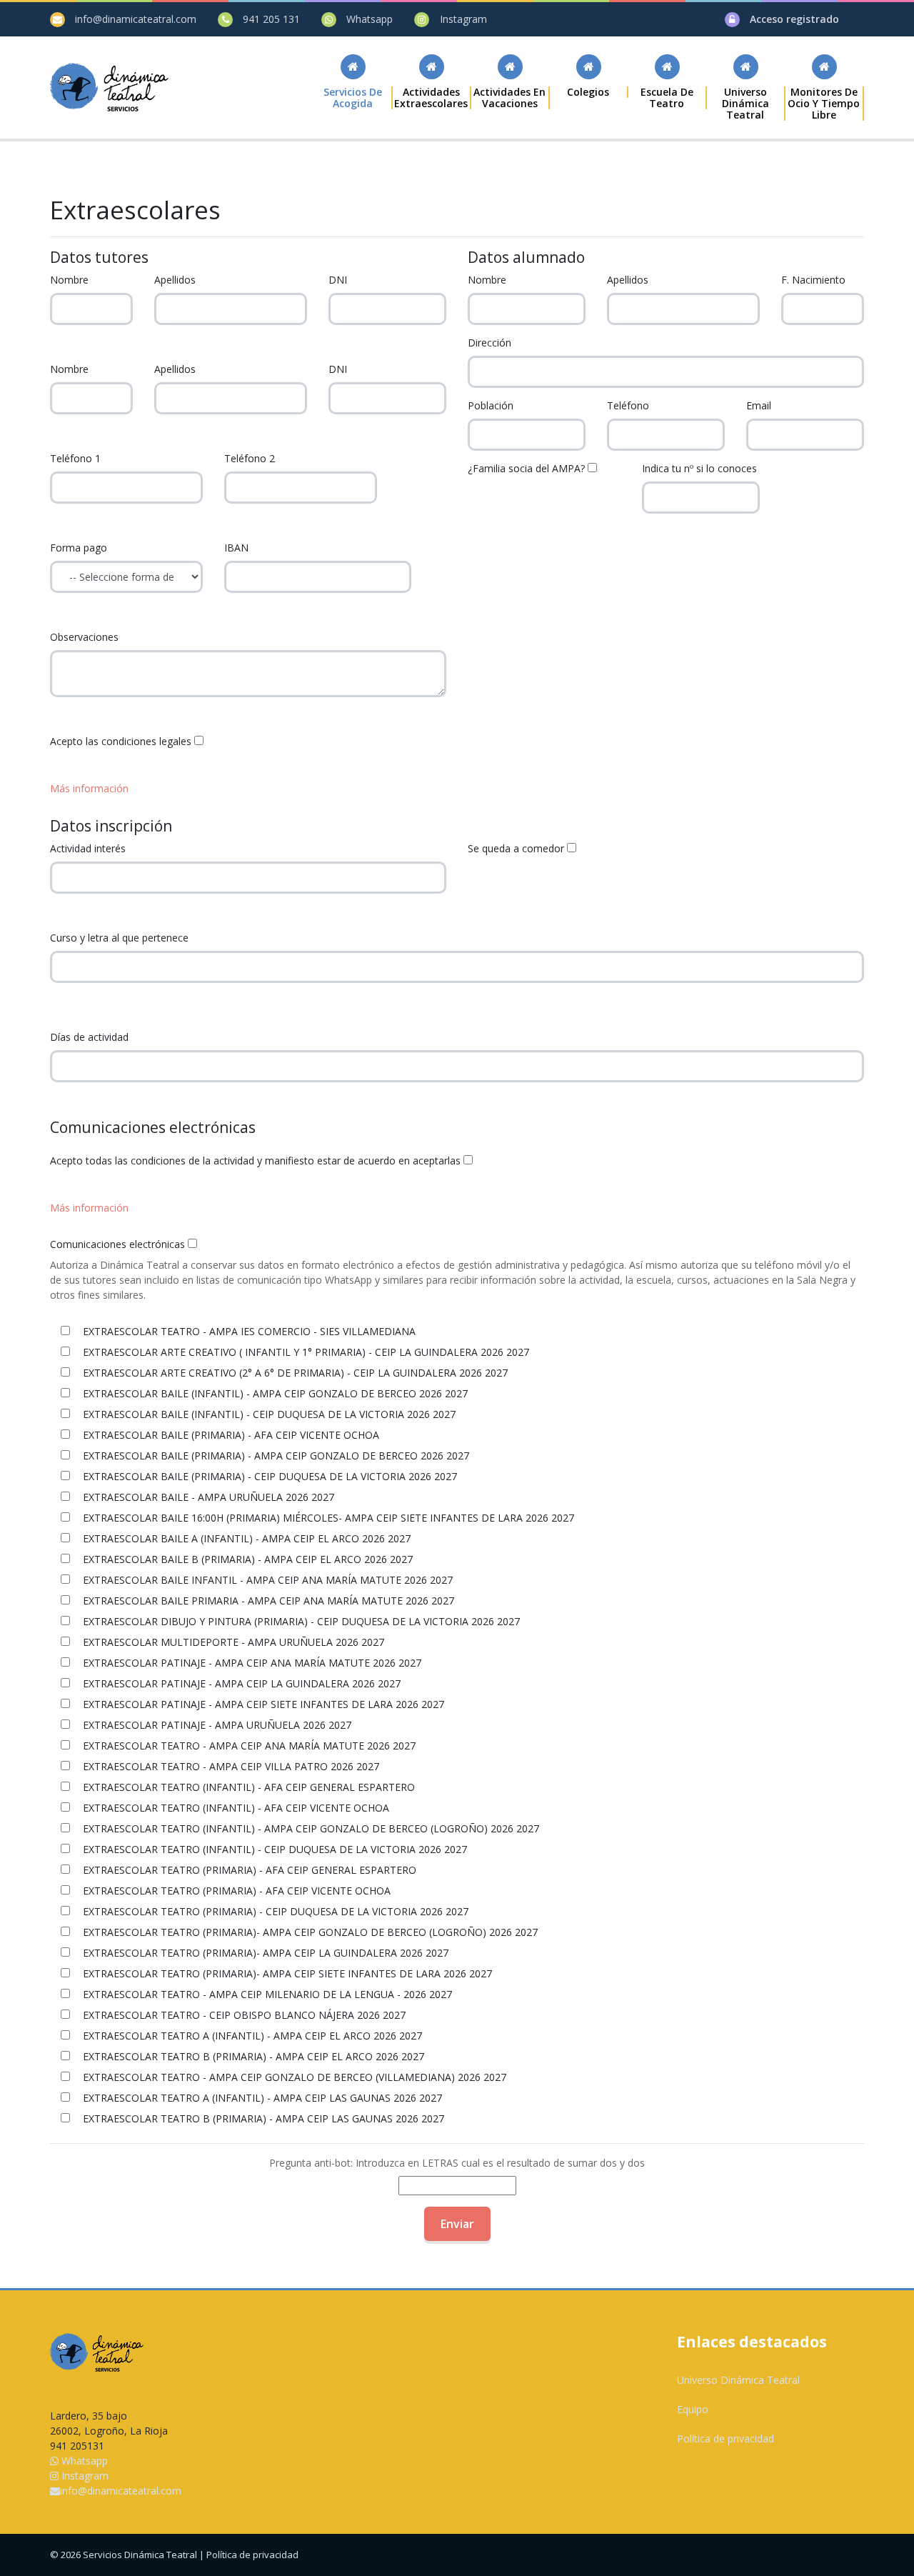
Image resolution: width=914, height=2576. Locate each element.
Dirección (489, 343)
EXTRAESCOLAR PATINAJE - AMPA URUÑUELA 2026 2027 (216, 1725)
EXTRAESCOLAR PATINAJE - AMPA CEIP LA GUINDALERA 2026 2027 (240, 1683)
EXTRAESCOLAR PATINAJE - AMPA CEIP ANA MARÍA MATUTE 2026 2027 (251, 1663)
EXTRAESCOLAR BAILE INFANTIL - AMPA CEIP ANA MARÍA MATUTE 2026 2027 (266, 1580)
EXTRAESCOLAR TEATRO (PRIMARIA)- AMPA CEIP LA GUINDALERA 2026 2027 (264, 1953)
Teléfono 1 (75, 458)
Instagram (463, 19)
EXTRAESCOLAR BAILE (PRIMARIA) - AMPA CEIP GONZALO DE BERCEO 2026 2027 (275, 1456)
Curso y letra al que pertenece (119, 938)
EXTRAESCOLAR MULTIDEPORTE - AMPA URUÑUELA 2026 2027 (232, 1642)
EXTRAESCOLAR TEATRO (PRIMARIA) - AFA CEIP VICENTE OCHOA (235, 1891)
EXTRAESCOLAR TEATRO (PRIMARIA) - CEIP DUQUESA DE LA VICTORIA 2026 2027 (274, 1911)
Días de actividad (89, 1037)
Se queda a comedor (516, 848)
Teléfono (628, 405)
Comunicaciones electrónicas (117, 1244)
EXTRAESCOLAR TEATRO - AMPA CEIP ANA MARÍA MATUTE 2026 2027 (248, 1746)
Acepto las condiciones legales (121, 741)
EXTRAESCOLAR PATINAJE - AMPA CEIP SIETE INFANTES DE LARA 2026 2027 (262, 1704)
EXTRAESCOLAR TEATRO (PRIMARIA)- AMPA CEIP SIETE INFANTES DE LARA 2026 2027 (286, 1973)
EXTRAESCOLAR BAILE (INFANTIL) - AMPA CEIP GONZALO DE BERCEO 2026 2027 (274, 1393)
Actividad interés (88, 848)
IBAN (236, 548)
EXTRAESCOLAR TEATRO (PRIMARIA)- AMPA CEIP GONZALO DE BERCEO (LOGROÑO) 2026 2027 (309, 1932)
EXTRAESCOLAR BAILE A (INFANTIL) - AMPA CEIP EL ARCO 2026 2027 (245, 1538)
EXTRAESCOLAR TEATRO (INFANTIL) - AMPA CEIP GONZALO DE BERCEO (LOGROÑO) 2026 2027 (310, 1828)
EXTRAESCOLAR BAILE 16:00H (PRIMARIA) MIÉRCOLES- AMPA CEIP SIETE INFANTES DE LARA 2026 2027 (327, 1518)
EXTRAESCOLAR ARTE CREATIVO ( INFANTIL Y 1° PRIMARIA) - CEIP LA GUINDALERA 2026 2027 (305, 1352)
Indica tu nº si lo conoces (699, 468)
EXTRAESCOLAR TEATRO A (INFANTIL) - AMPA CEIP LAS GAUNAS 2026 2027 (261, 2098)
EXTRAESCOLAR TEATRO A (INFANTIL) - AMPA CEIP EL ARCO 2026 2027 (251, 2036)
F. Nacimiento (813, 280)
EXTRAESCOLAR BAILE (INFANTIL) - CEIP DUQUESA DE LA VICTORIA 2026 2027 (268, 1414)
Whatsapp (370, 19)
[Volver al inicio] (109, 87)
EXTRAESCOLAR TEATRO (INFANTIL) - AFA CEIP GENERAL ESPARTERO (247, 1787)
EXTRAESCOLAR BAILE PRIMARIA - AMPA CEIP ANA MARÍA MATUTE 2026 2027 (267, 1601)
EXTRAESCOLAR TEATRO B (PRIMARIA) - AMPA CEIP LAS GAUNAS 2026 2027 (262, 2118)
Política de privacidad (725, 2438)
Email (759, 405)
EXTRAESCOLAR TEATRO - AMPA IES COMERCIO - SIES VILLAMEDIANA (248, 1331)
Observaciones (84, 637)
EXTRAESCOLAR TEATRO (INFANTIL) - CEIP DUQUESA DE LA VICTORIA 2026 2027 (273, 1849)
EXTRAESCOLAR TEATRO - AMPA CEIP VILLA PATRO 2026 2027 (230, 1766)
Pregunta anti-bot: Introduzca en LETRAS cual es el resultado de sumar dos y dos (457, 2163)
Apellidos (175, 280)
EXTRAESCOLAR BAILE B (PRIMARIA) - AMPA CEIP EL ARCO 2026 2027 (246, 1559)
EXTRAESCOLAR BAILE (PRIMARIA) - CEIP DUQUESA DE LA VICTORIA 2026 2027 (268, 1476)
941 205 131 (271, 19)
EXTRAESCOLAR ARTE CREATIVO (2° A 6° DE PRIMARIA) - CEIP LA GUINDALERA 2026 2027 (294, 1373)
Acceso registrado (794, 19)
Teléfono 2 (250, 458)
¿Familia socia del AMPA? (526, 468)
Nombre (69, 280)
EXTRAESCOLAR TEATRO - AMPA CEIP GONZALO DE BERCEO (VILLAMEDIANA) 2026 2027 (293, 2077)
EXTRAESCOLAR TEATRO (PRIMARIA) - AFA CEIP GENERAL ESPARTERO (248, 1870)
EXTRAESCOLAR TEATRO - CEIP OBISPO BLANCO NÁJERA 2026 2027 (243, 2015)
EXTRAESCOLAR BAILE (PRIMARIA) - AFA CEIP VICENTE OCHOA (230, 1435)
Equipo (693, 2409)
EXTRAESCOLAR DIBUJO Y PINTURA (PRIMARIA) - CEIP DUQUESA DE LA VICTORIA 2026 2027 (300, 1621)
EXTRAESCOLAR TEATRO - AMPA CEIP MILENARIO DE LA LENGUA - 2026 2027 (266, 1994)
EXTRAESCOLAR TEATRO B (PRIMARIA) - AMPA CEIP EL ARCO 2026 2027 (252, 2056)
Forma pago (79, 548)
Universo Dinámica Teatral (738, 2380)
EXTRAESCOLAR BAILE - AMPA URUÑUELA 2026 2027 (207, 1497)
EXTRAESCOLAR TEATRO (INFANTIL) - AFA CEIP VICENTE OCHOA (235, 1808)
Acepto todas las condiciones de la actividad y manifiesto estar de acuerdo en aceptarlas (255, 1160)
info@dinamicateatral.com (136, 19)
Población (491, 405)
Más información (89, 788)
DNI (338, 280)
